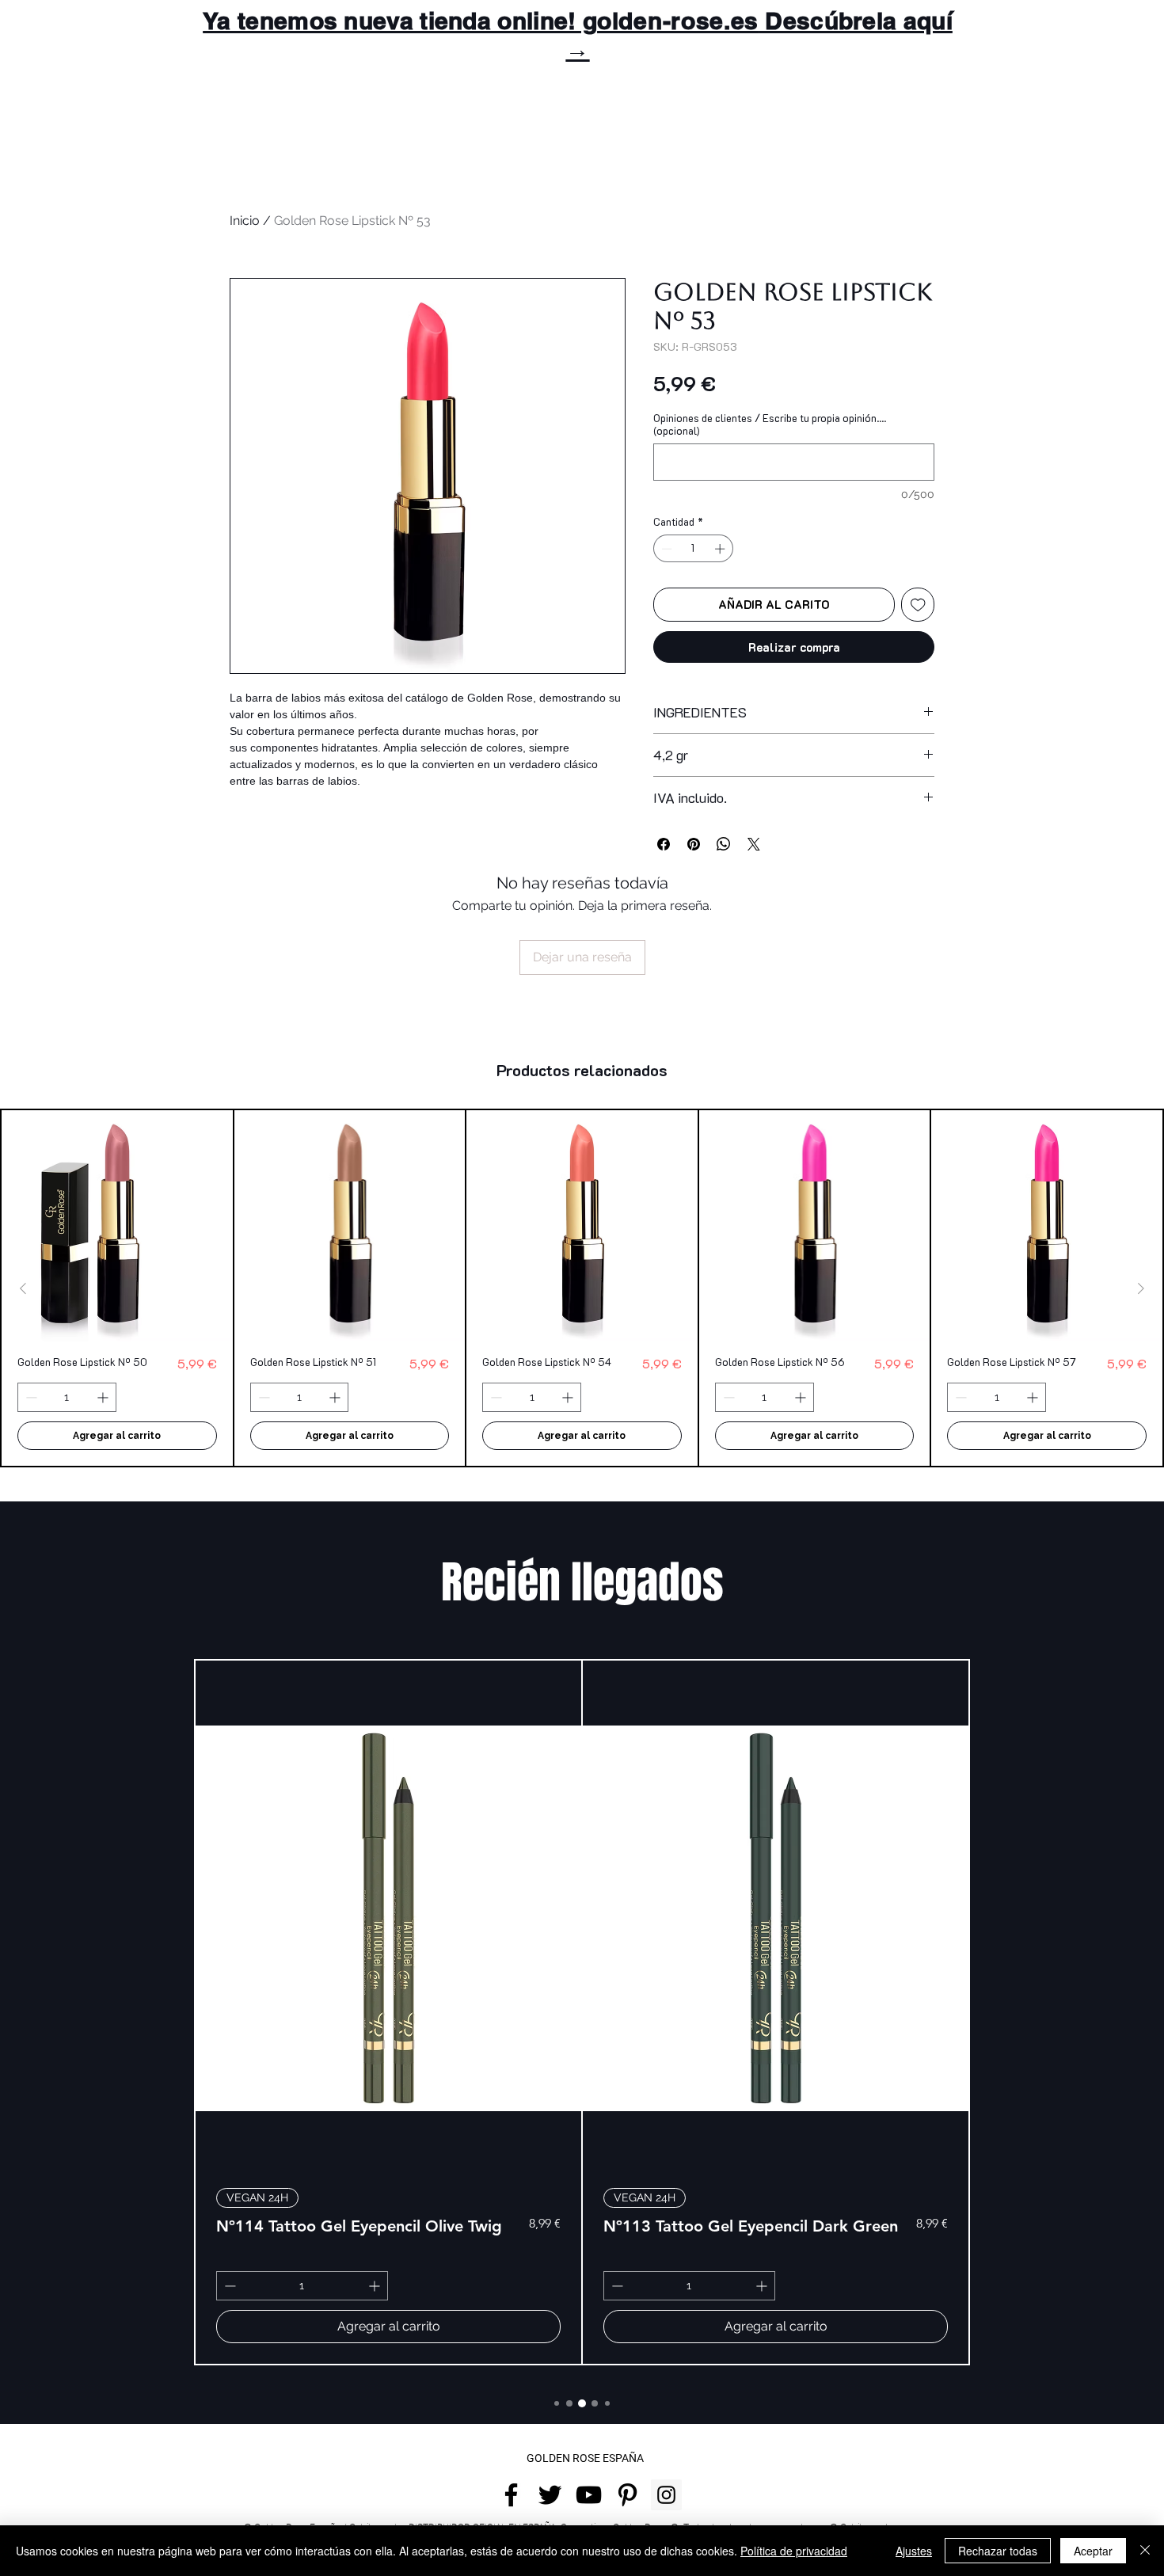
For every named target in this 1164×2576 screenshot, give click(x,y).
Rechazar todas (998, 2551)
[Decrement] (665, 549)
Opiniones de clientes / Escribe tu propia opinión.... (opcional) (770, 424)
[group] (582, 1288)
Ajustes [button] (914, 2551)
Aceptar (1093, 2551)
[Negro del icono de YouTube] (589, 2495)
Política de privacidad (794, 2551)
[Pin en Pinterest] (694, 844)
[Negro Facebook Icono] (511, 2495)
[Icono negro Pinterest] (628, 2495)
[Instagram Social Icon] (666, 2495)
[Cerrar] (1145, 2551)
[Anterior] (23, 1288)
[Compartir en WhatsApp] (724, 844)
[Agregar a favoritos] (918, 605)
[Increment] (721, 549)
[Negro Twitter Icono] (550, 2495)
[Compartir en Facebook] (664, 844)
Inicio (245, 221)
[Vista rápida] (117, 1226)
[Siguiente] (1141, 1288)
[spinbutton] (694, 549)
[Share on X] (754, 844)
